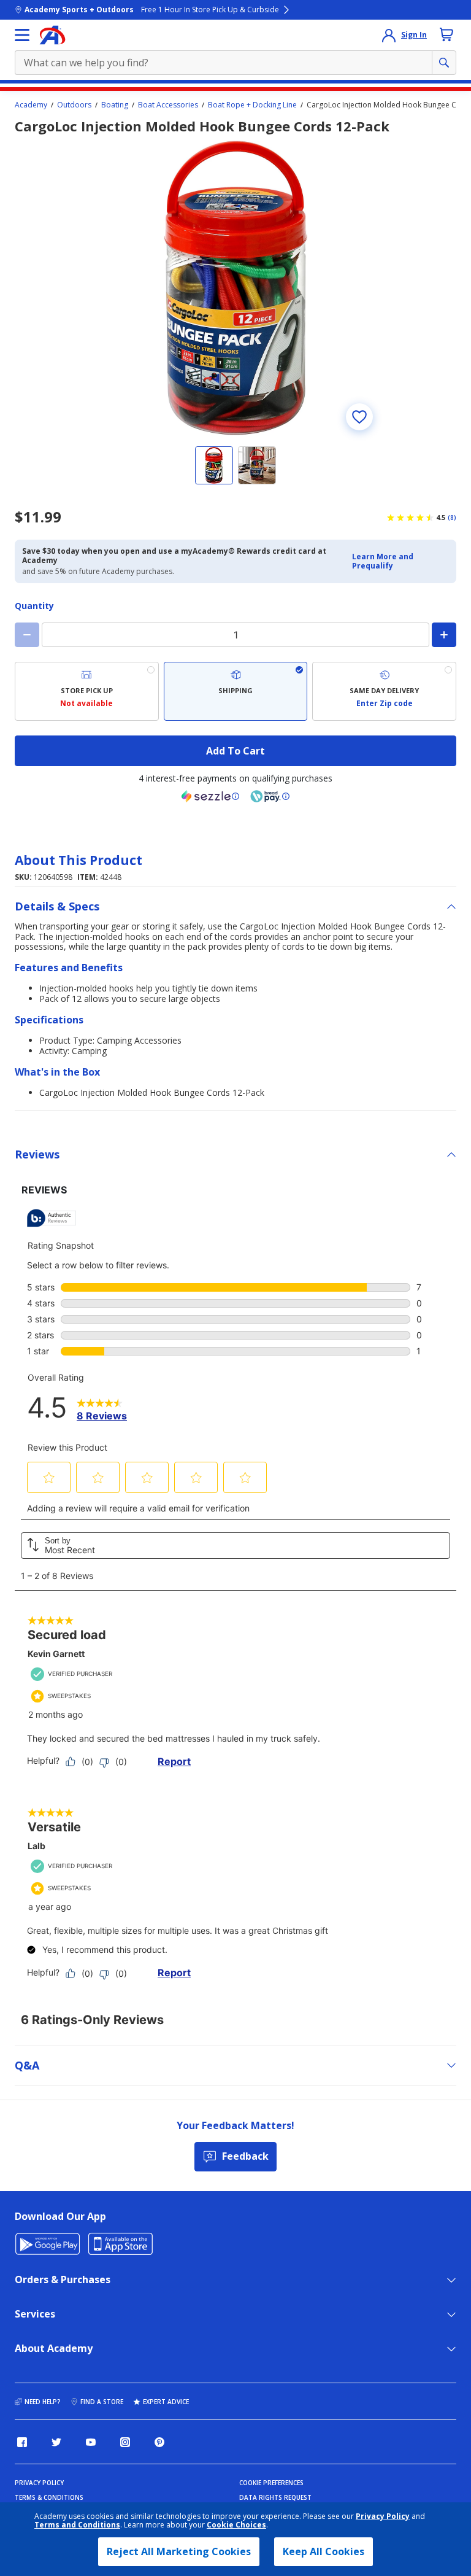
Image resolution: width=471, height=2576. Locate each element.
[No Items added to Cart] (446, 34)
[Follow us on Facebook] (22, 2442)
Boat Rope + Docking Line (252, 105)
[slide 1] (214, 465)
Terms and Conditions (77, 2525)
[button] (400, 561)
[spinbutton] (235, 635)
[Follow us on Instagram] (125, 2442)
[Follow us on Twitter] (56, 2442)
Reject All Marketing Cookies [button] (179, 2551)
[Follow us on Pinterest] (159, 2442)
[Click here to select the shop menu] (22, 35)
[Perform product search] (444, 63)
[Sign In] (389, 35)
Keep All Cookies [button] (324, 2551)
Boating (115, 105)
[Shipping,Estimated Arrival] (236, 691)
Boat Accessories (168, 105)
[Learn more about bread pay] (270, 796)
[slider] (235, 288)
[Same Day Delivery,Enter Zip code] (384, 691)
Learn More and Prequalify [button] (383, 561)
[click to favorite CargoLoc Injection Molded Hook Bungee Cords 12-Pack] (359, 417)
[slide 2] (257, 465)
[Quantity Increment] (444, 635)
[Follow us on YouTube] (91, 2442)
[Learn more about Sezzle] (210, 796)
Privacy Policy (383, 2516)
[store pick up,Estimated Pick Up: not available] (87, 691)
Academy (31, 105)
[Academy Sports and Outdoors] (52, 35)
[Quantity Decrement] (27, 635)
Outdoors (74, 105)
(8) (452, 518)
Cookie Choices (236, 2525)
